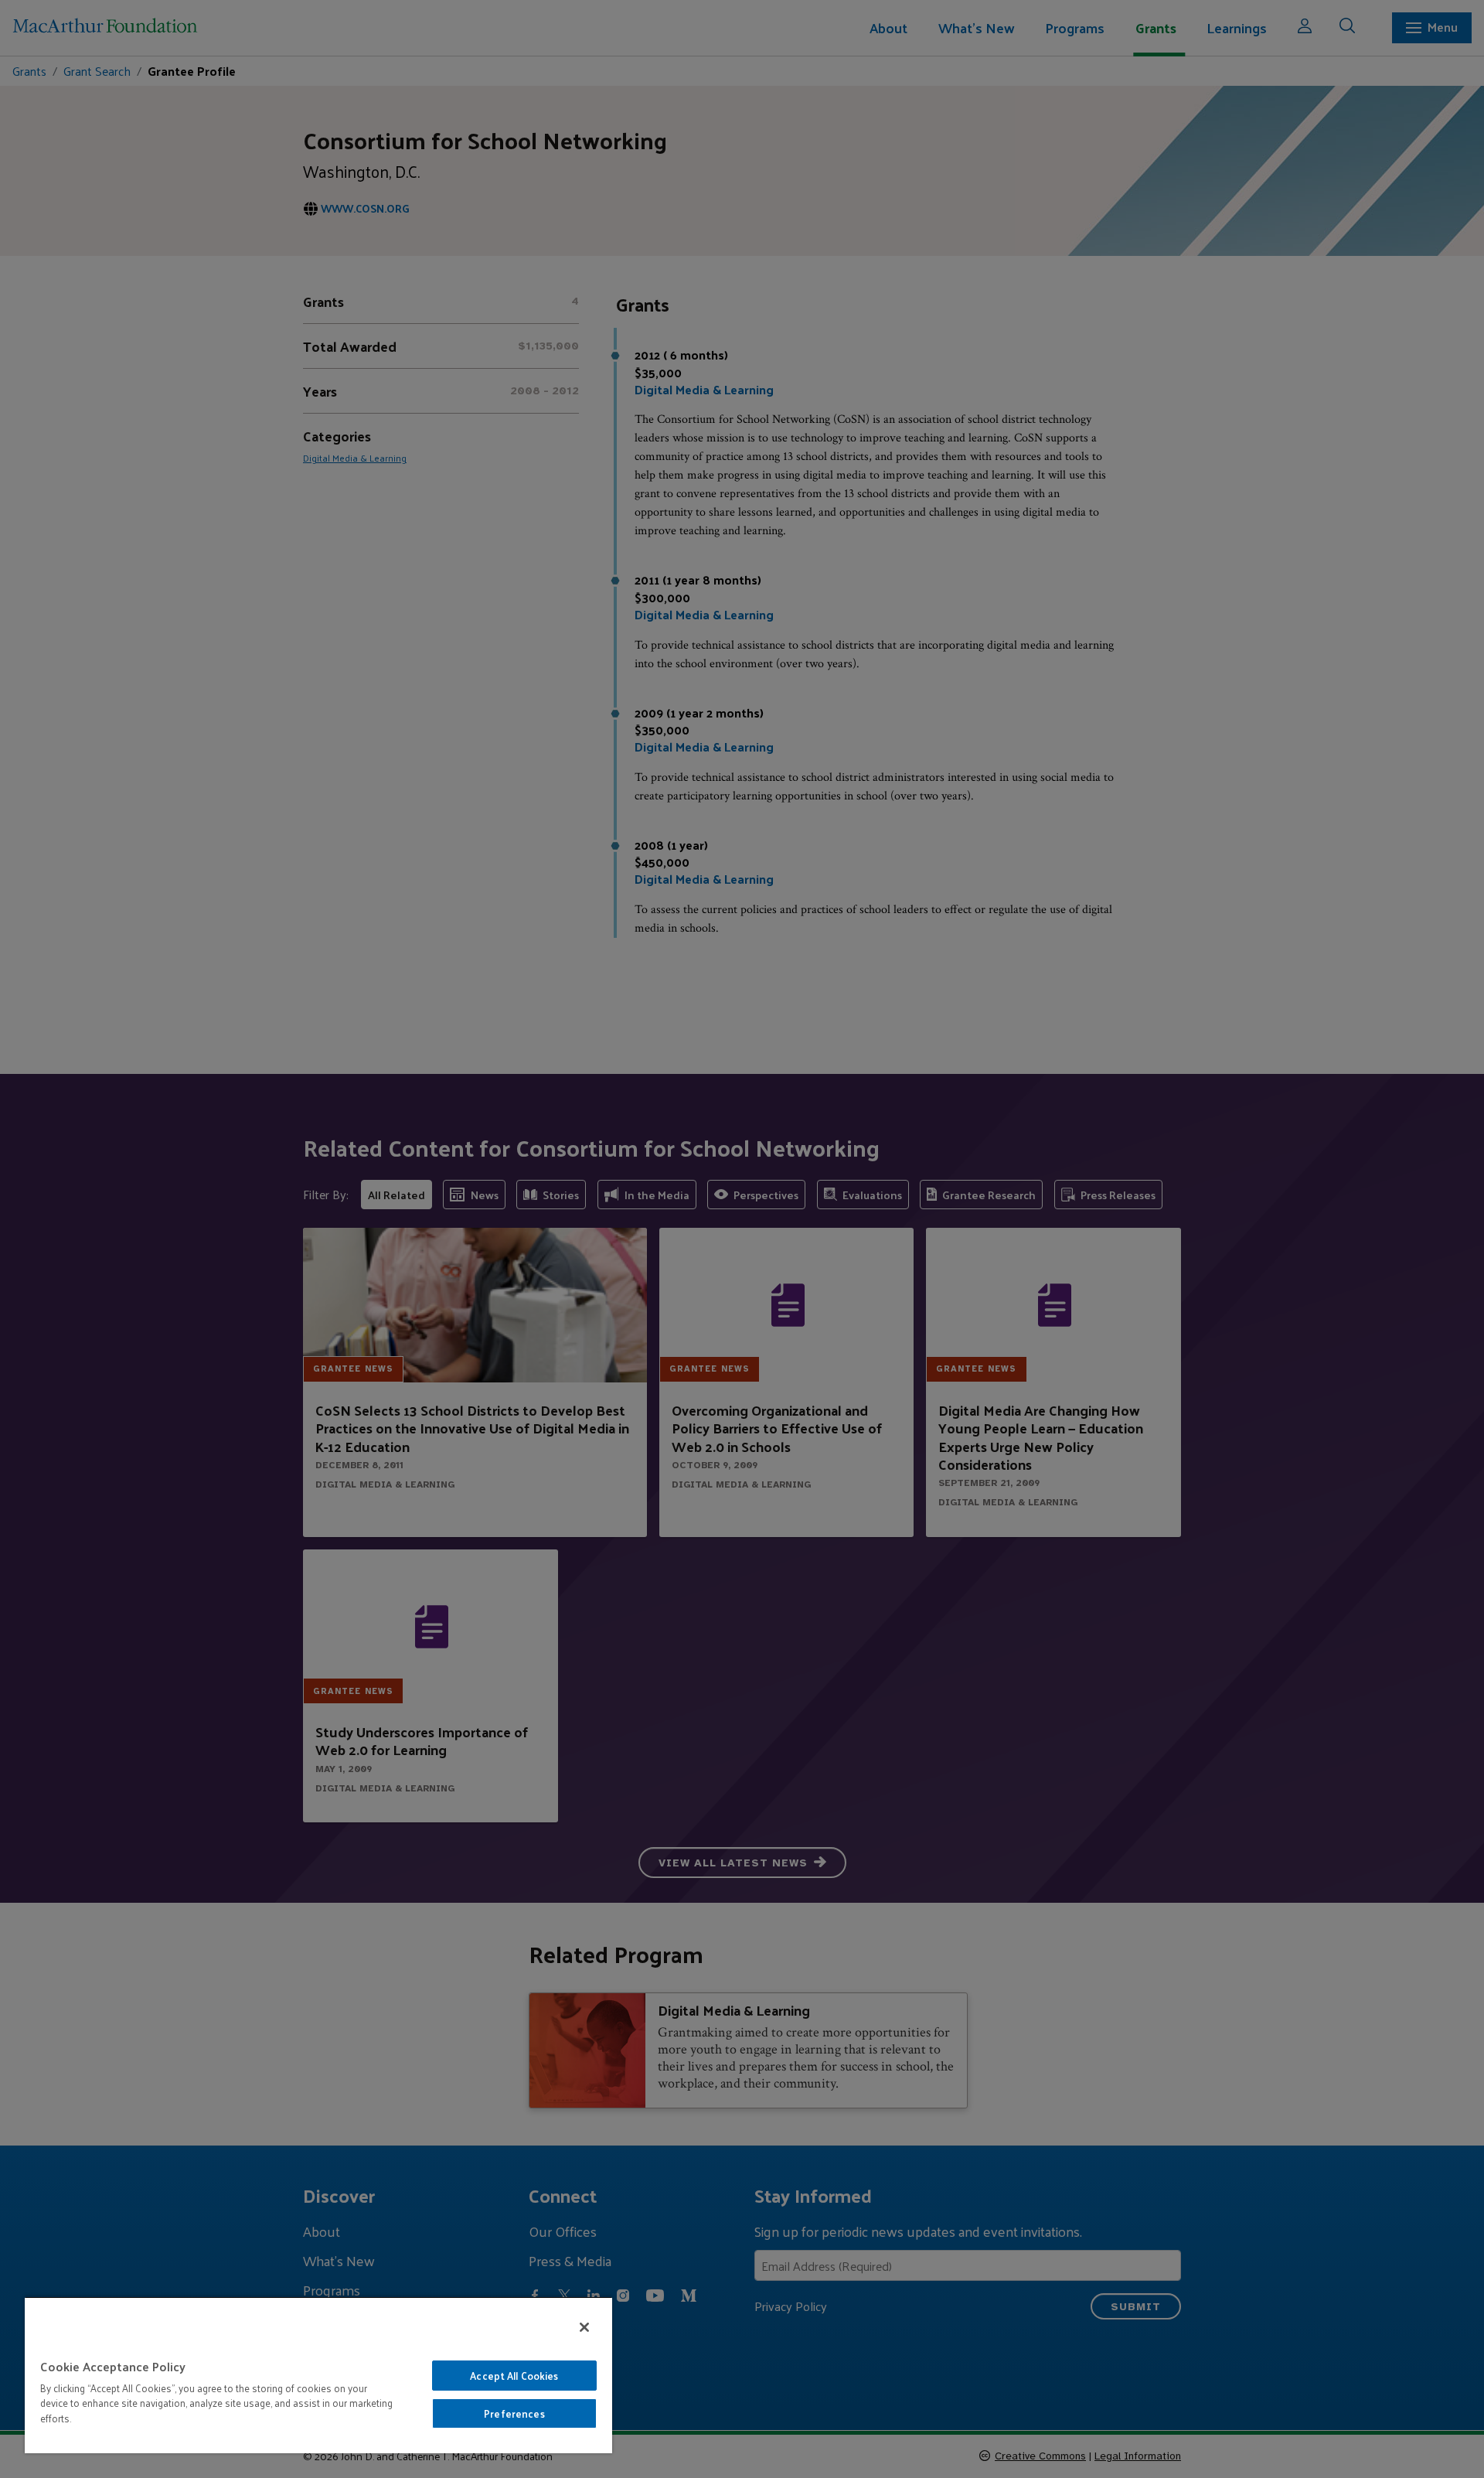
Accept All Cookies (514, 2376)
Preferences (514, 2413)
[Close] (584, 2327)
